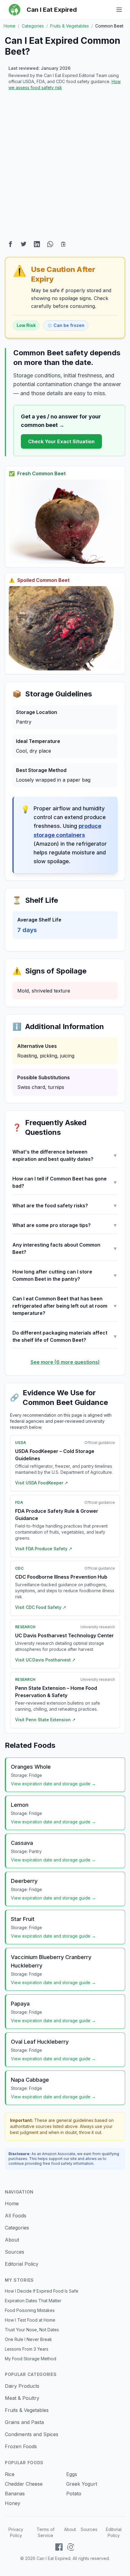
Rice (10, 2474)
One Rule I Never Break (28, 2339)
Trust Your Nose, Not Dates (32, 2330)
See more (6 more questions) (65, 1362)
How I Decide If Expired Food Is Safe (42, 2291)
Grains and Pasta (24, 2422)
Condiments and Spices (32, 2434)
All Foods (16, 2216)
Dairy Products (22, 2386)
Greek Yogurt (82, 2484)
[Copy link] (63, 244)
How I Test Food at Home (30, 2320)
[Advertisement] (65, 166)
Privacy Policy (16, 2532)
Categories (17, 2228)
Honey (13, 2503)
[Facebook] (59, 2547)
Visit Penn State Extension (45, 1720)
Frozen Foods (21, 2446)
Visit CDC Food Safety (41, 1607)
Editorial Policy (22, 2264)
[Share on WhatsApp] (50, 244)
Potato (74, 2494)
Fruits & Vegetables (27, 2410)
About (12, 2240)
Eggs (72, 2474)
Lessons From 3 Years (27, 2349)
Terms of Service (45, 2532)
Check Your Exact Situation (61, 441)
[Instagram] (71, 2547)
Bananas (15, 2494)
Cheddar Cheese (24, 2484)
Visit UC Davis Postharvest (45, 1660)
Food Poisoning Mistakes (30, 2310)
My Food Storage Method (31, 2359)
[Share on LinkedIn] (37, 244)
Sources (15, 2252)
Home (12, 2203)
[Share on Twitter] (24, 244)
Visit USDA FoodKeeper (42, 1483)
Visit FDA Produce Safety (44, 1549)
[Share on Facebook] (10, 244)
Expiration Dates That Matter (33, 2301)
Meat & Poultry (22, 2398)
